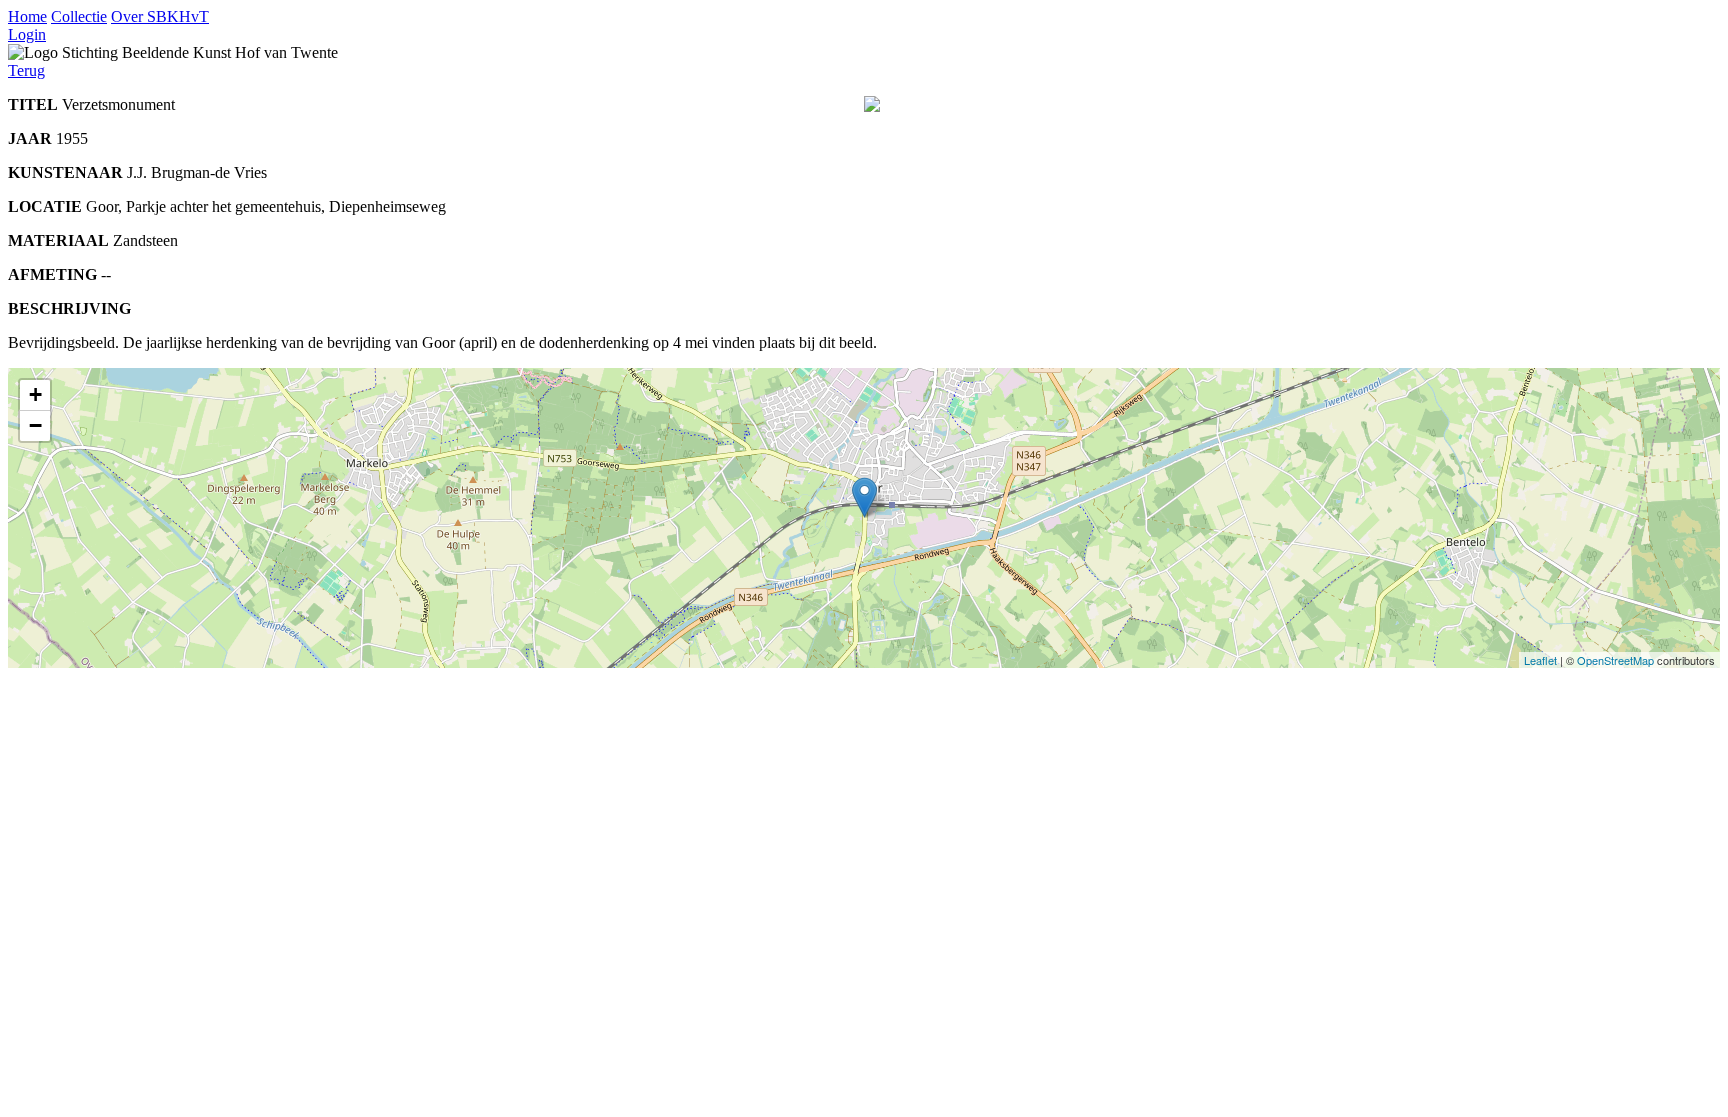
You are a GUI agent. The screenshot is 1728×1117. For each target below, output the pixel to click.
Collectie (79, 16)
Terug (26, 70)
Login (27, 34)
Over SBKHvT (160, 16)
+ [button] (35, 394)
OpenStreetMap (1615, 660)
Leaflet (1540, 660)
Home (27, 16)
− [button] (35, 425)
